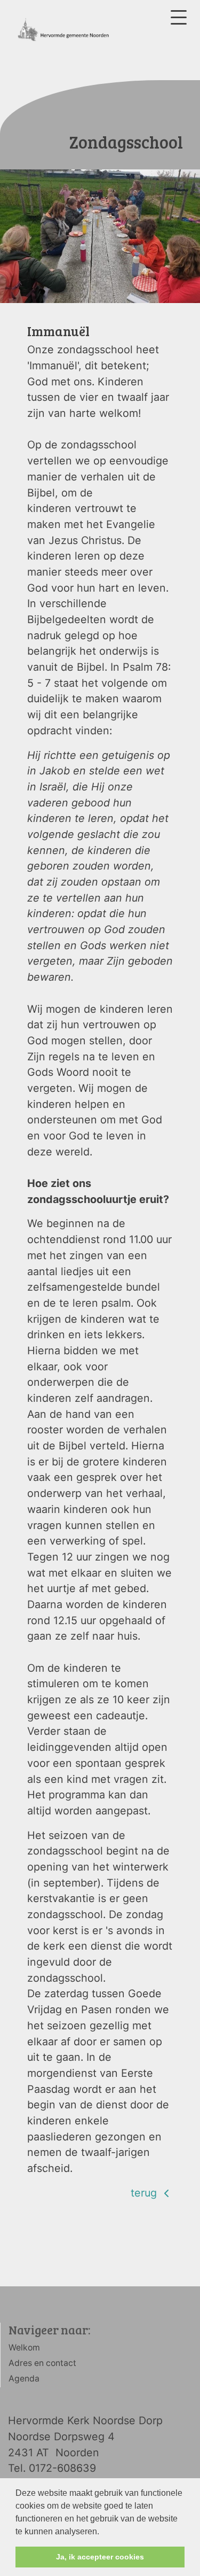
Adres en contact (42, 2363)
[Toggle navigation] (179, 17)
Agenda (24, 2379)
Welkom (24, 2348)
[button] (103, 2532)
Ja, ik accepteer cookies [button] (100, 2557)
